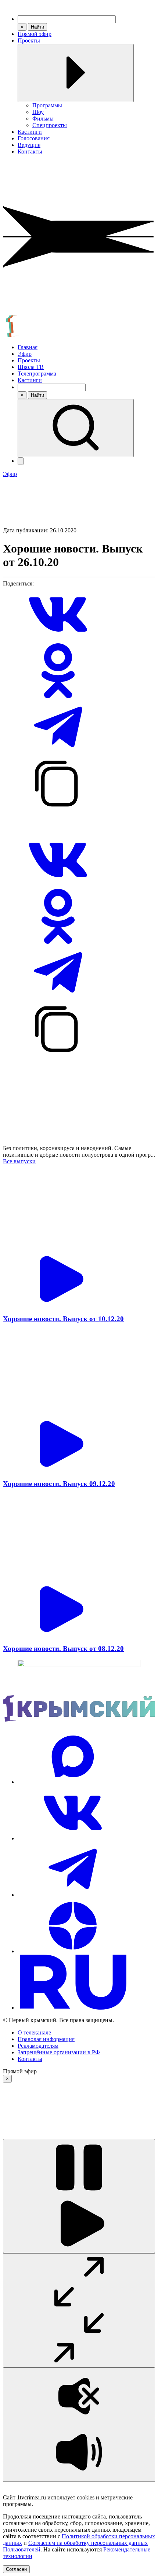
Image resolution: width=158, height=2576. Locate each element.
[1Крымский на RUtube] (73, 2008)
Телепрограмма (37, 374)
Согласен (16, 2569)
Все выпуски (19, 1161)
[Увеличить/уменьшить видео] (79, 2310)
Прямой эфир (35, 34)
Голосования (34, 138)
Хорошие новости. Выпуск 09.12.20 (59, 1484)
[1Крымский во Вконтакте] (73, 1838)
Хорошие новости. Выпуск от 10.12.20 (63, 1319)
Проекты (29, 40)
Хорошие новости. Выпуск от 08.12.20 (63, 1649)
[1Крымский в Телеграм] (73, 1895)
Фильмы (43, 119)
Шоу (38, 112)
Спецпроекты (50, 125)
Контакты (30, 151)
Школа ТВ (31, 367)
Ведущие (29, 145)
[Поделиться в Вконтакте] (58, 640)
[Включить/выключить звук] (79, 2425)
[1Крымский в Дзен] (73, 1951)
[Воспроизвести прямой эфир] (79, 2196)
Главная (28, 347)
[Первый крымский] (79, 335)
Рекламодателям (38, 2046)
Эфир (25, 354)
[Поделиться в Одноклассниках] (58, 696)
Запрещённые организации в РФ (59, 2052)
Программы (47, 105)
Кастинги (30, 132)
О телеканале (34, 2032)
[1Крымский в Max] (73, 1782)
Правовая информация (46, 2039)
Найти (37, 27)
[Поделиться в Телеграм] (58, 753)
